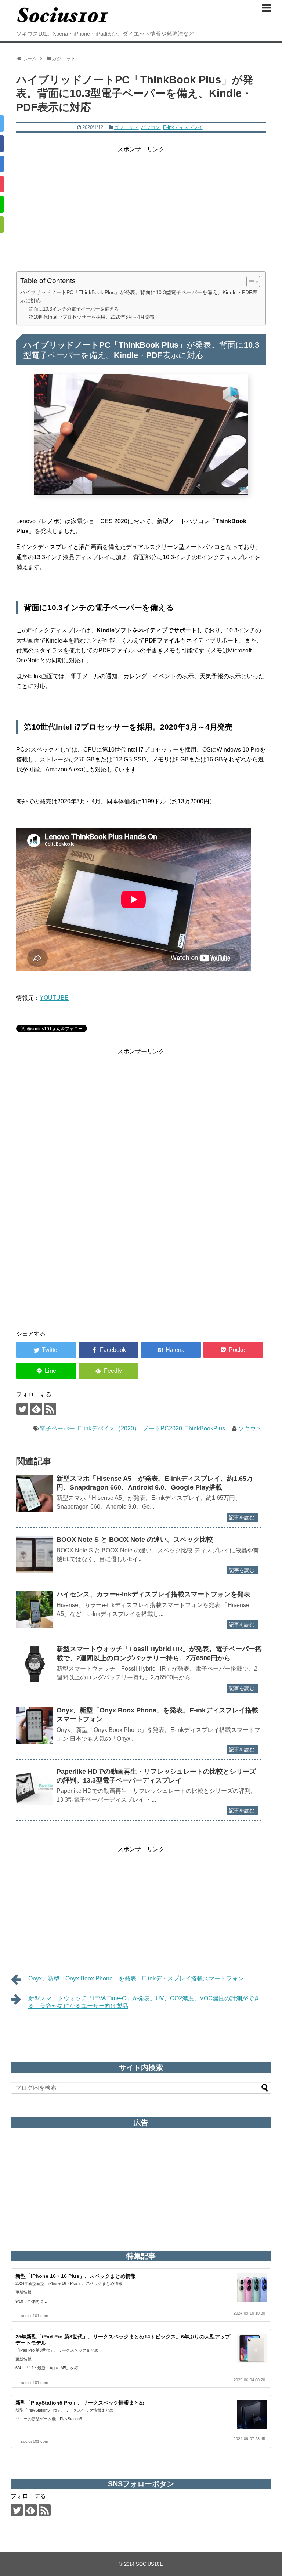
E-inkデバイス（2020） (109, 1428)
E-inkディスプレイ (183, 127)
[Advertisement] (141, 206)
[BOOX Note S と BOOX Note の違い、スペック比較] (35, 1555)
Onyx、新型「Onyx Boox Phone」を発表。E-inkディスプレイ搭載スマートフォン (136, 1978)
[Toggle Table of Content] (250, 282)
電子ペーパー (57, 1428)
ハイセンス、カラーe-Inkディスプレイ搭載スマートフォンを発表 (153, 1594)
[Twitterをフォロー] (22, 1409)
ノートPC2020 (162, 1428)
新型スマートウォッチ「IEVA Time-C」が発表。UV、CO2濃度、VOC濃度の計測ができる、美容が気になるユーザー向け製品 (144, 2002)
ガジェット (126, 127)
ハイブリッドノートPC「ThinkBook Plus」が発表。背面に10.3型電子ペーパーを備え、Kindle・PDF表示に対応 (139, 296)
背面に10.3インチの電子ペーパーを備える (74, 309)
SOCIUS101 (149, 2564)
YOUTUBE (54, 998)
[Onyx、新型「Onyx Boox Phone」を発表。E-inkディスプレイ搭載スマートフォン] (35, 1725)
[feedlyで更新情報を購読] (36, 1409)
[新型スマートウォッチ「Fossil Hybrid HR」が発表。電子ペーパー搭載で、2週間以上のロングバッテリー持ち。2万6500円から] (35, 1664)
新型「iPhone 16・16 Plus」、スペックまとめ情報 (76, 2276)
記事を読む (242, 1517)
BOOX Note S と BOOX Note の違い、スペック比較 (135, 1540)
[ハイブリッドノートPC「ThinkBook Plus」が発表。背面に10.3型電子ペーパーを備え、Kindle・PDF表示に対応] (171, 1350)
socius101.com (35, 2316)
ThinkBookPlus (205, 1428)
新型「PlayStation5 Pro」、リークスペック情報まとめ (80, 2403)
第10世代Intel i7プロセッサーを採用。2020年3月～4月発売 (91, 317)
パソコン (151, 127)
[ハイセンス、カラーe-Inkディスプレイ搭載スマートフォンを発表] (35, 1609)
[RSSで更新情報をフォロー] (50, 1409)
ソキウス (250, 1428)
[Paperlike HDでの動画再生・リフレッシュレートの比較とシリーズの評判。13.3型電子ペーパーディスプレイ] (35, 1787)
